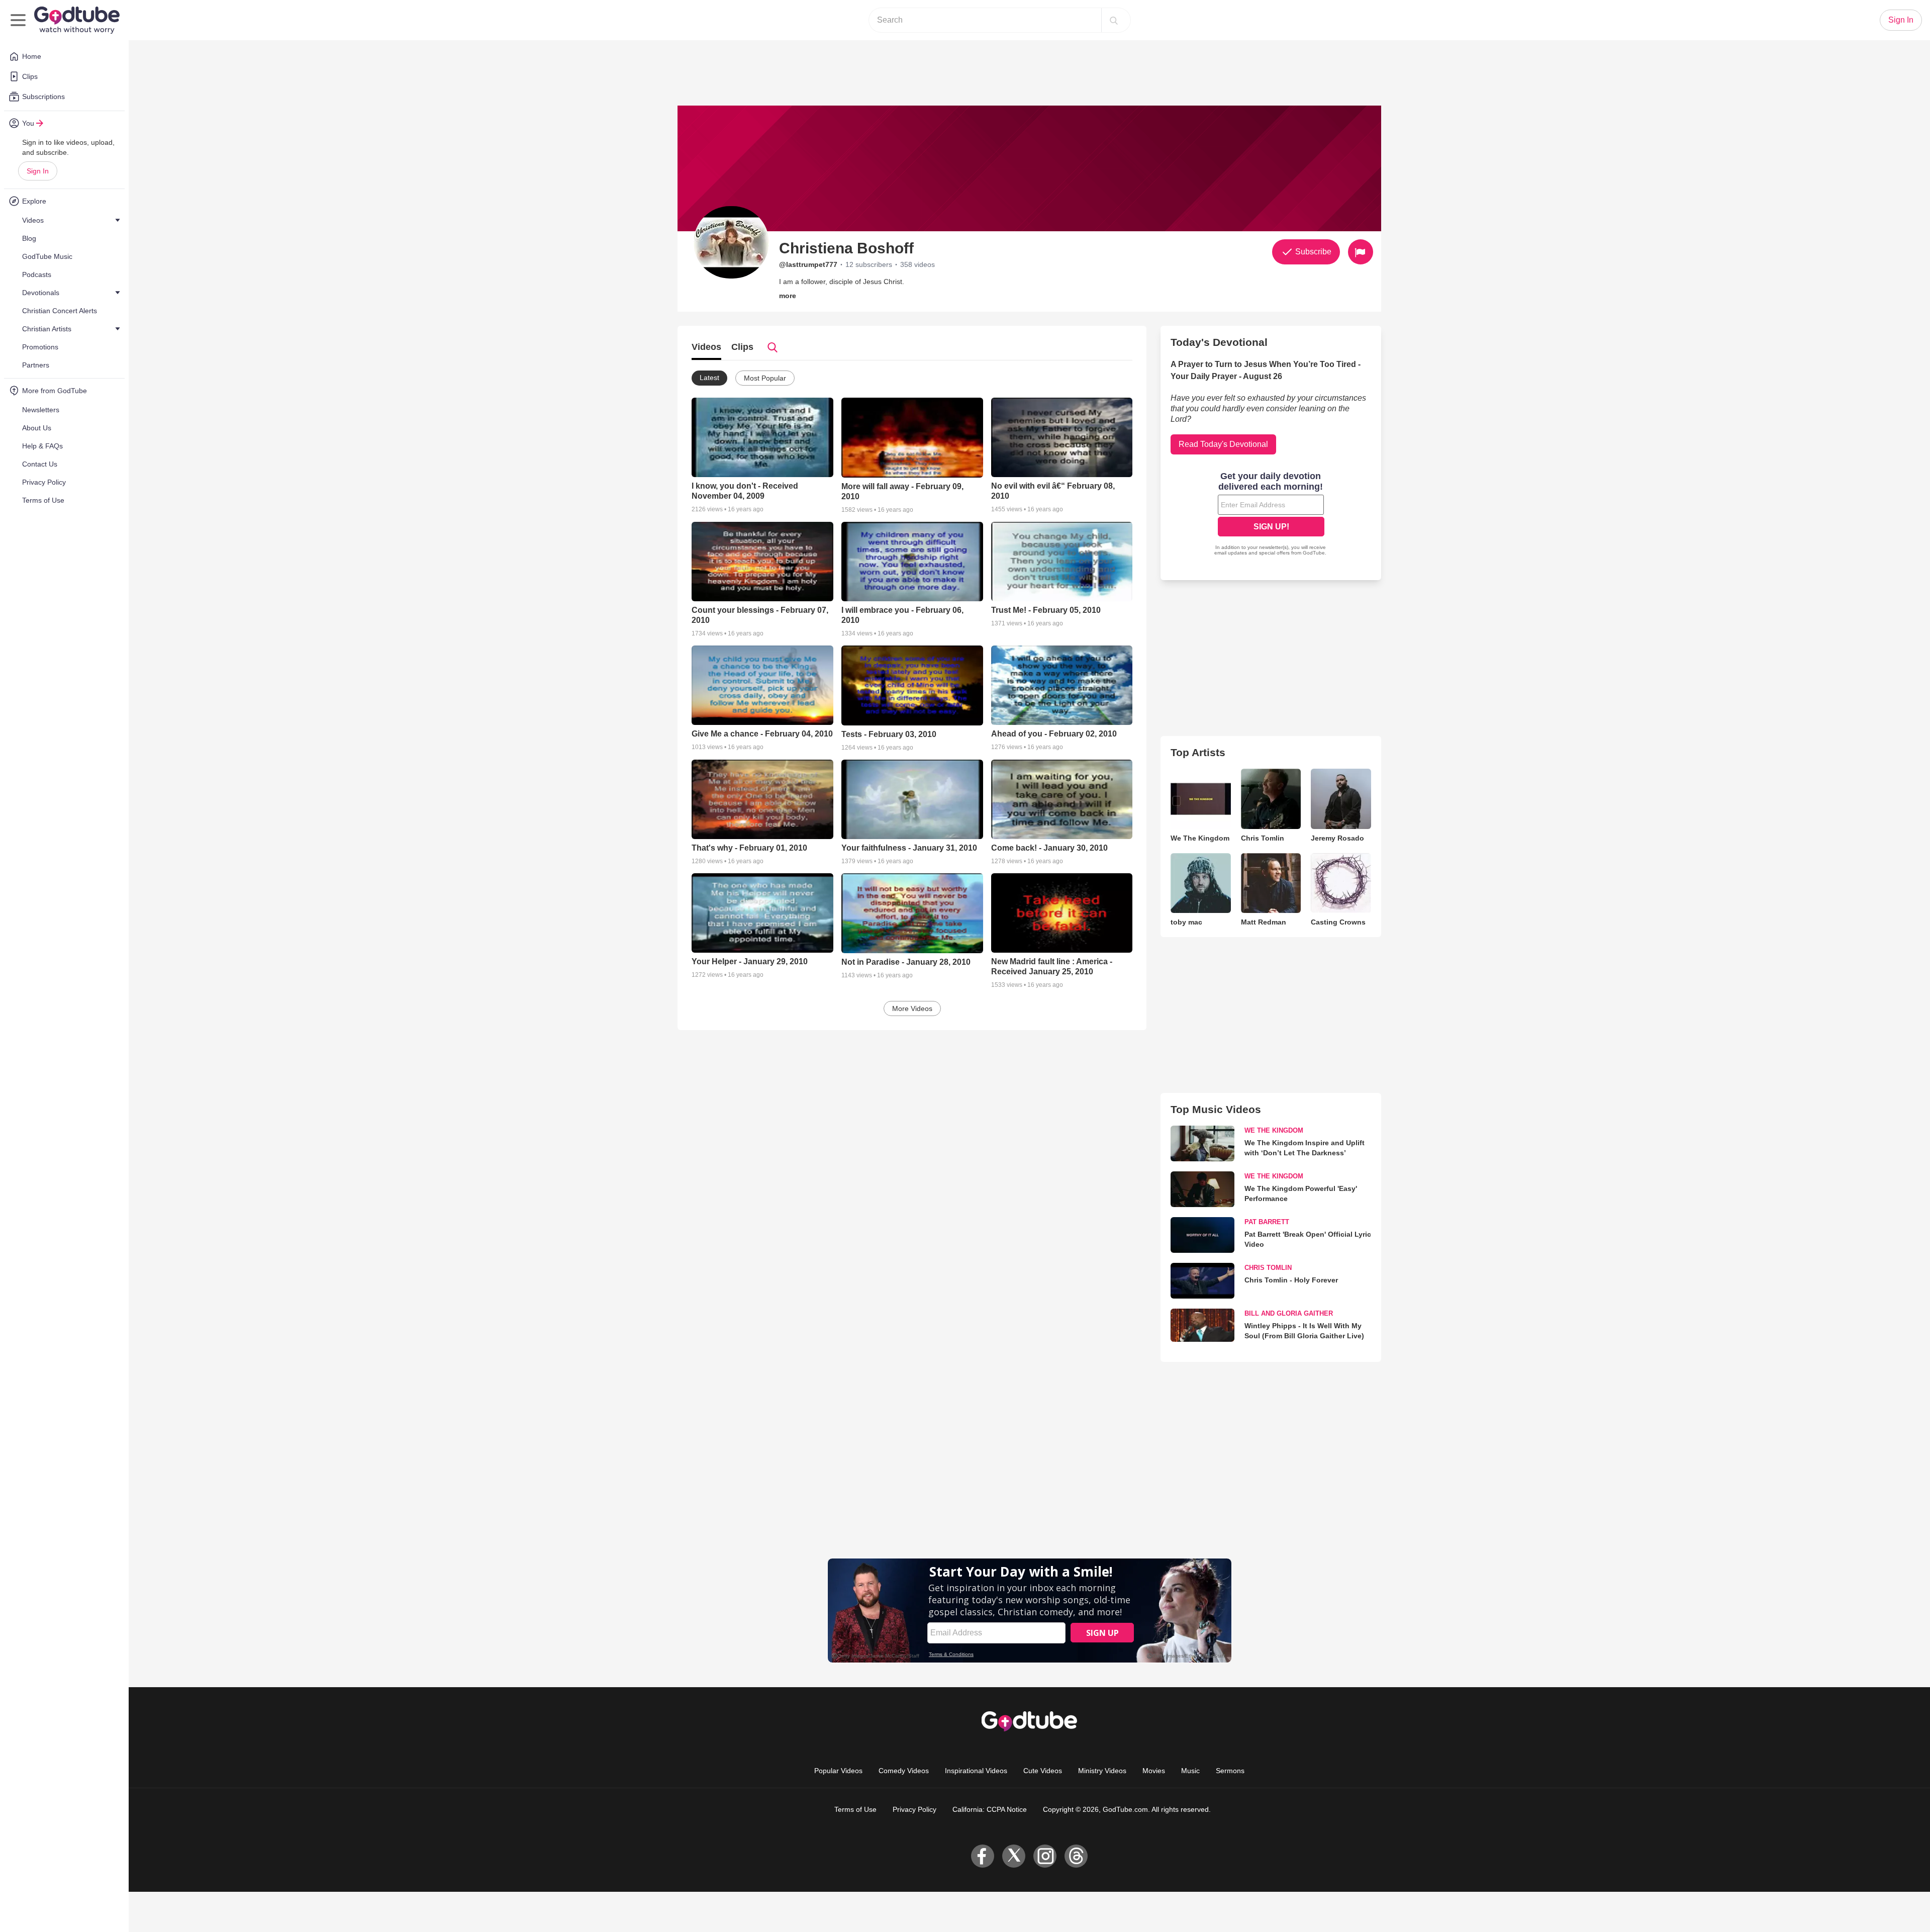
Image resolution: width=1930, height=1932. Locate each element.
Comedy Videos (904, 1771)
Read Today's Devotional (1223, 444)
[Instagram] (1045, 1856)
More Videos (912, 1008)
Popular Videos (838, 1771)
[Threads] (1076, 1856)
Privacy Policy (914, 1809)
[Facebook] (983, 1856)
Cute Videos (1043, 1771)
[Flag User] (1361, 252)
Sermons (1230, 1771)
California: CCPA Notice (990, 1809)
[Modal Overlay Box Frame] (1271, 515)
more (788, 296)
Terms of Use (855, 1809)
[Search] (1114, 20)
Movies (1154, 1771)
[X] (1014, 1856)
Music (1190, 1771)
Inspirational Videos (976, 1771)
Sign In (38, 171)
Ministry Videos (1102, 1771)
